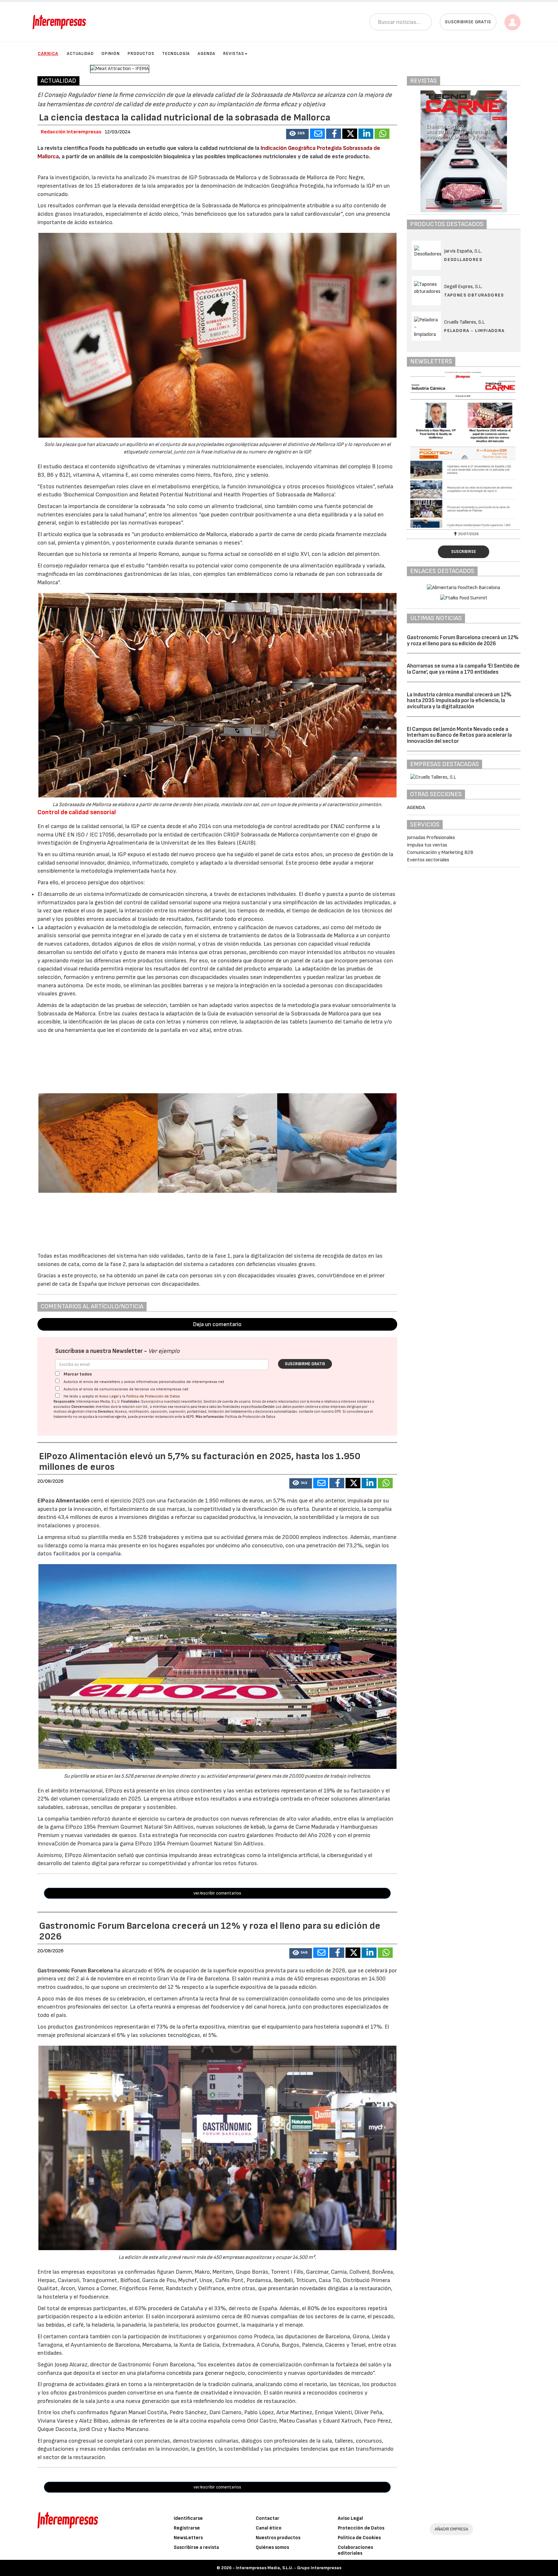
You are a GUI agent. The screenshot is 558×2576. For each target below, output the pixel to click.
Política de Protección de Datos (153, 1396)
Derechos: (106, 1412)
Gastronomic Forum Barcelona (75, 1971)
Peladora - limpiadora (474, 331)
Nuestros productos (278, 2538)
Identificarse (188, 2518)
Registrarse (187, 2528)
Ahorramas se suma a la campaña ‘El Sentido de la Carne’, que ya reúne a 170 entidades (463, 669)
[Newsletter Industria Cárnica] (464, 450)
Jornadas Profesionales (431, 838)
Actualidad (80, 54)
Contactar (268, 2518)
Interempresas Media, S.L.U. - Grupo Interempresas (289, 2568)
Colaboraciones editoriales (355, 2550)
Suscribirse (464, 552)
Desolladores (463, 260)
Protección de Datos (361, 2528)
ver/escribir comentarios (217, 1893)
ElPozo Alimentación (63, 1501)
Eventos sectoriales (428, 860)
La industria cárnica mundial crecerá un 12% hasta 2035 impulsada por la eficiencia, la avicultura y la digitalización (459, 701)
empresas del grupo (346, 1407)
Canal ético (269, 2528)
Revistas (234, 54)
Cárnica (48, 53)
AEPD (190, 1417)
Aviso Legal (109, 1396)
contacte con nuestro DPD (320, 1412)
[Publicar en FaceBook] (334, 134)
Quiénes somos (272, 2547)
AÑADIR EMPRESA (451, 2529)
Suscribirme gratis (305, 1364)
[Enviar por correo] (317, 134)
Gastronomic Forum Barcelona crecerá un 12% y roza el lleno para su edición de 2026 (463, 641)
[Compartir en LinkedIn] (366, 134)
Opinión (111, 54)
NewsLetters (188, 2538)
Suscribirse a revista (196, 2547)
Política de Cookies (359, 2538)
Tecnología (176, 54)
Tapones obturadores (474, 295)
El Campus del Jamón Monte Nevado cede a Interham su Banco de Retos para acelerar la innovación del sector (459, 735)
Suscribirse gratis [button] (468, 22)
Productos (141, 54)
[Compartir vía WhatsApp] (382, 134)
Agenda (207, 54)
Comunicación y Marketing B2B (440, 852)
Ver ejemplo (164, 1351)
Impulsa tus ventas (427, 845)
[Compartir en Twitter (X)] (350, 134)
